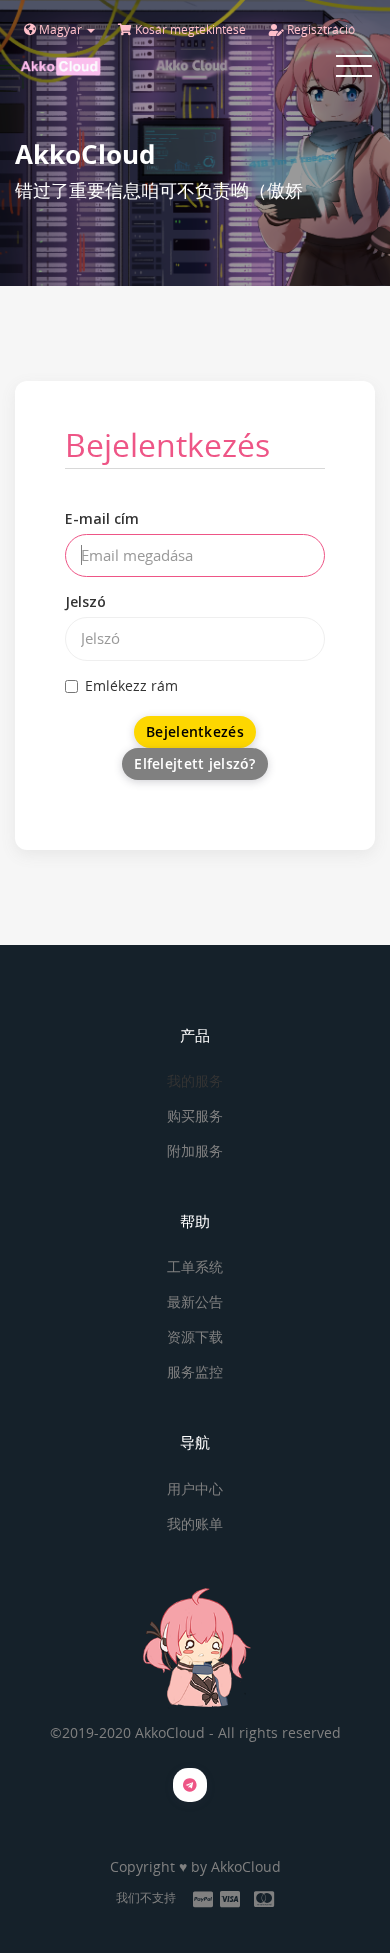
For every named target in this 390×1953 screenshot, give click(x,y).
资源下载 (195, 1336)
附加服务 (195, 1150)
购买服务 (195, 1115)
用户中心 (195, 1488)
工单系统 (195, 1266)
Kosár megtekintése (189, 29)
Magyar (60, 29)
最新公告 (195, 1301)
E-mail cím (102, 518)
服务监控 (195, 1371)
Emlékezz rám (131, 685)
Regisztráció (319, 29)
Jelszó (85, 601)
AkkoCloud (246, 1866)
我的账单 (195, 1523)
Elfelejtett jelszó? (194, 763)
